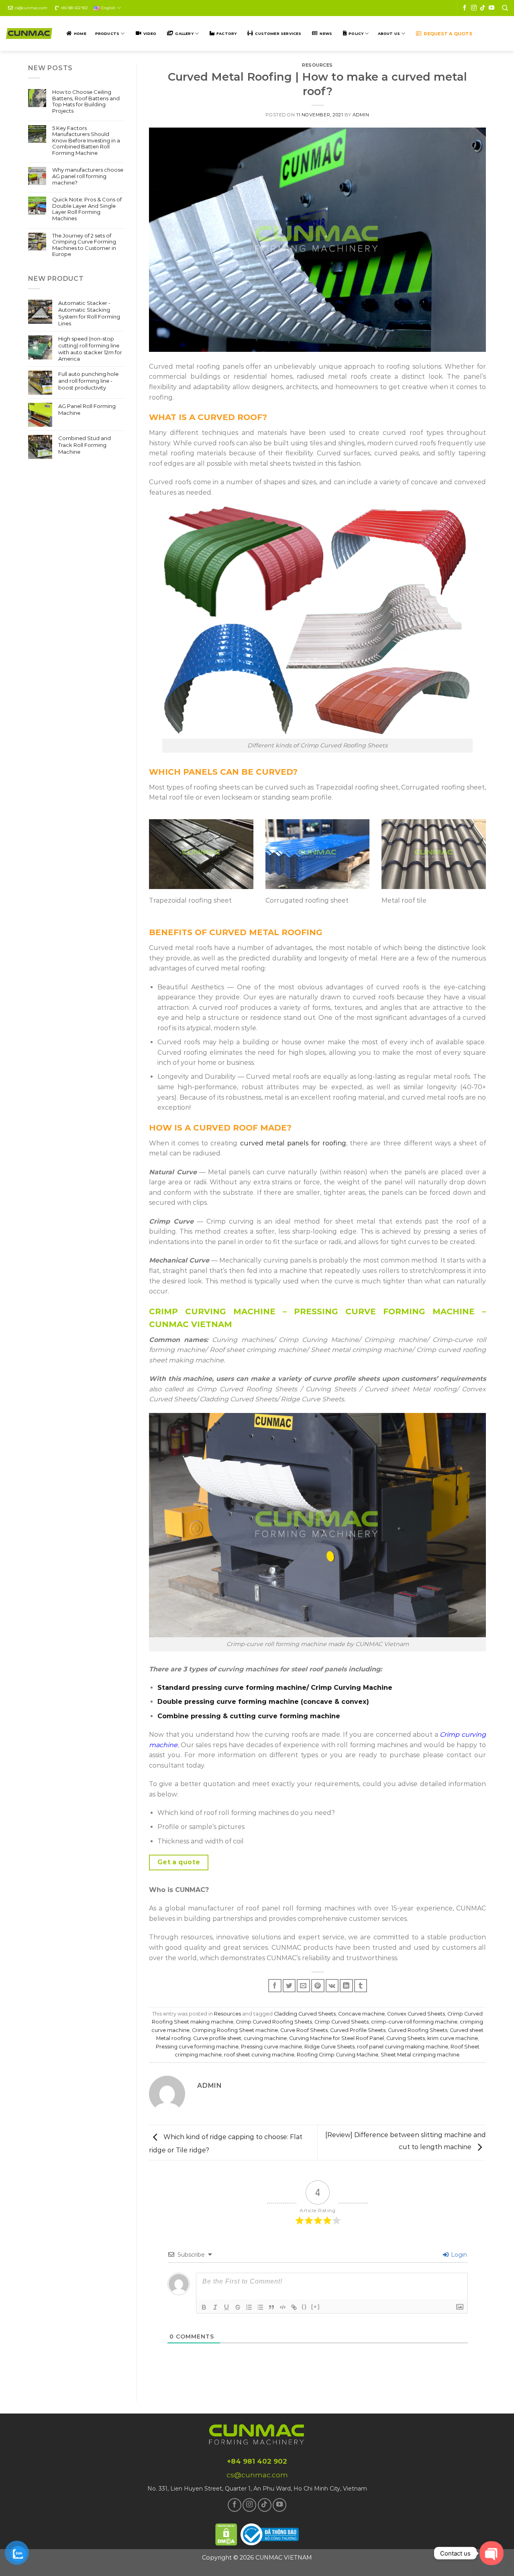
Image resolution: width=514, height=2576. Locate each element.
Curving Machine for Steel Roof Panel (337, 2038)
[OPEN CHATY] (492, 2553)
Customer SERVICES (278, 33)
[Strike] (238, 2307)
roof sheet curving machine (259, 2055)
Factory (226, 33)
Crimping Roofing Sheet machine (235, 2030)
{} (304, 2307)
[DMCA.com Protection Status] (226, 2533)
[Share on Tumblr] (361, 1986)
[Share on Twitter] (289, 1986)
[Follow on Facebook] (465, 8)
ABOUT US (389, 33)
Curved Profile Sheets (358, 2030)
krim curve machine (453, 2038)
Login (458, 2255)
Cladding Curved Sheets (305, 2014)
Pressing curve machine (271, 2047)
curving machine (265, 2038)
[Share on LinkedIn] (346, 1986)
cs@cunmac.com (31, 8)
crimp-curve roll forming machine (414, 2022)
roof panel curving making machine (403, 2047)
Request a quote (448, 34)
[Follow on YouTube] (492, 8)
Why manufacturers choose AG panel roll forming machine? (88, 176)
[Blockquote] (271, 2307)
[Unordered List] (260, 2307)
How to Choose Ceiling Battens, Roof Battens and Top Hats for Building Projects (86, 101)
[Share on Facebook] (275, 1986)
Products (107, 33)
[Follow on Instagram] (474, 8)
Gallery (184, 33)
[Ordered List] (249, 2307)
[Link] (294, 2307)
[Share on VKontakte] (332, 1986)
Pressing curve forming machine (197, 2047)
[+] (316, 2307)
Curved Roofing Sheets (418, 2030)
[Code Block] (283, 2307)
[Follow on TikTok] (483, 8)
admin (361, 115)
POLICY (356, 33)
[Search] (505, 8)
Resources (317, 65)
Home (80, 33)
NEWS (326, 33)
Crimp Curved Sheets (342, 2022)
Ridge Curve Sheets (329, 2047)
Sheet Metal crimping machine (420, 2055)
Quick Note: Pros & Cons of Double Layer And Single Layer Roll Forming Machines (87, 209)
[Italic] (215, 2307)
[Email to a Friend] (303, 1986)
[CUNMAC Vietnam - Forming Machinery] (29, 33)
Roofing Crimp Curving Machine (338, 2055)
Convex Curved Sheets (416, 2014)
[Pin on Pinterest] (318, 1986)
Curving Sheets (406, 2038)
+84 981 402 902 (74, 8)
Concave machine (361, 2014)
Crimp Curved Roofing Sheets (274, 2022)
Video (150, 33)
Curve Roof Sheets (304, 2030)
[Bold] (204, 2307)
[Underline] (226, 2307)
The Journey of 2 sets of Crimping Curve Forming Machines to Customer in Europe (84, 245)
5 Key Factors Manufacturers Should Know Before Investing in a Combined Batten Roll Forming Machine (86, 141)
